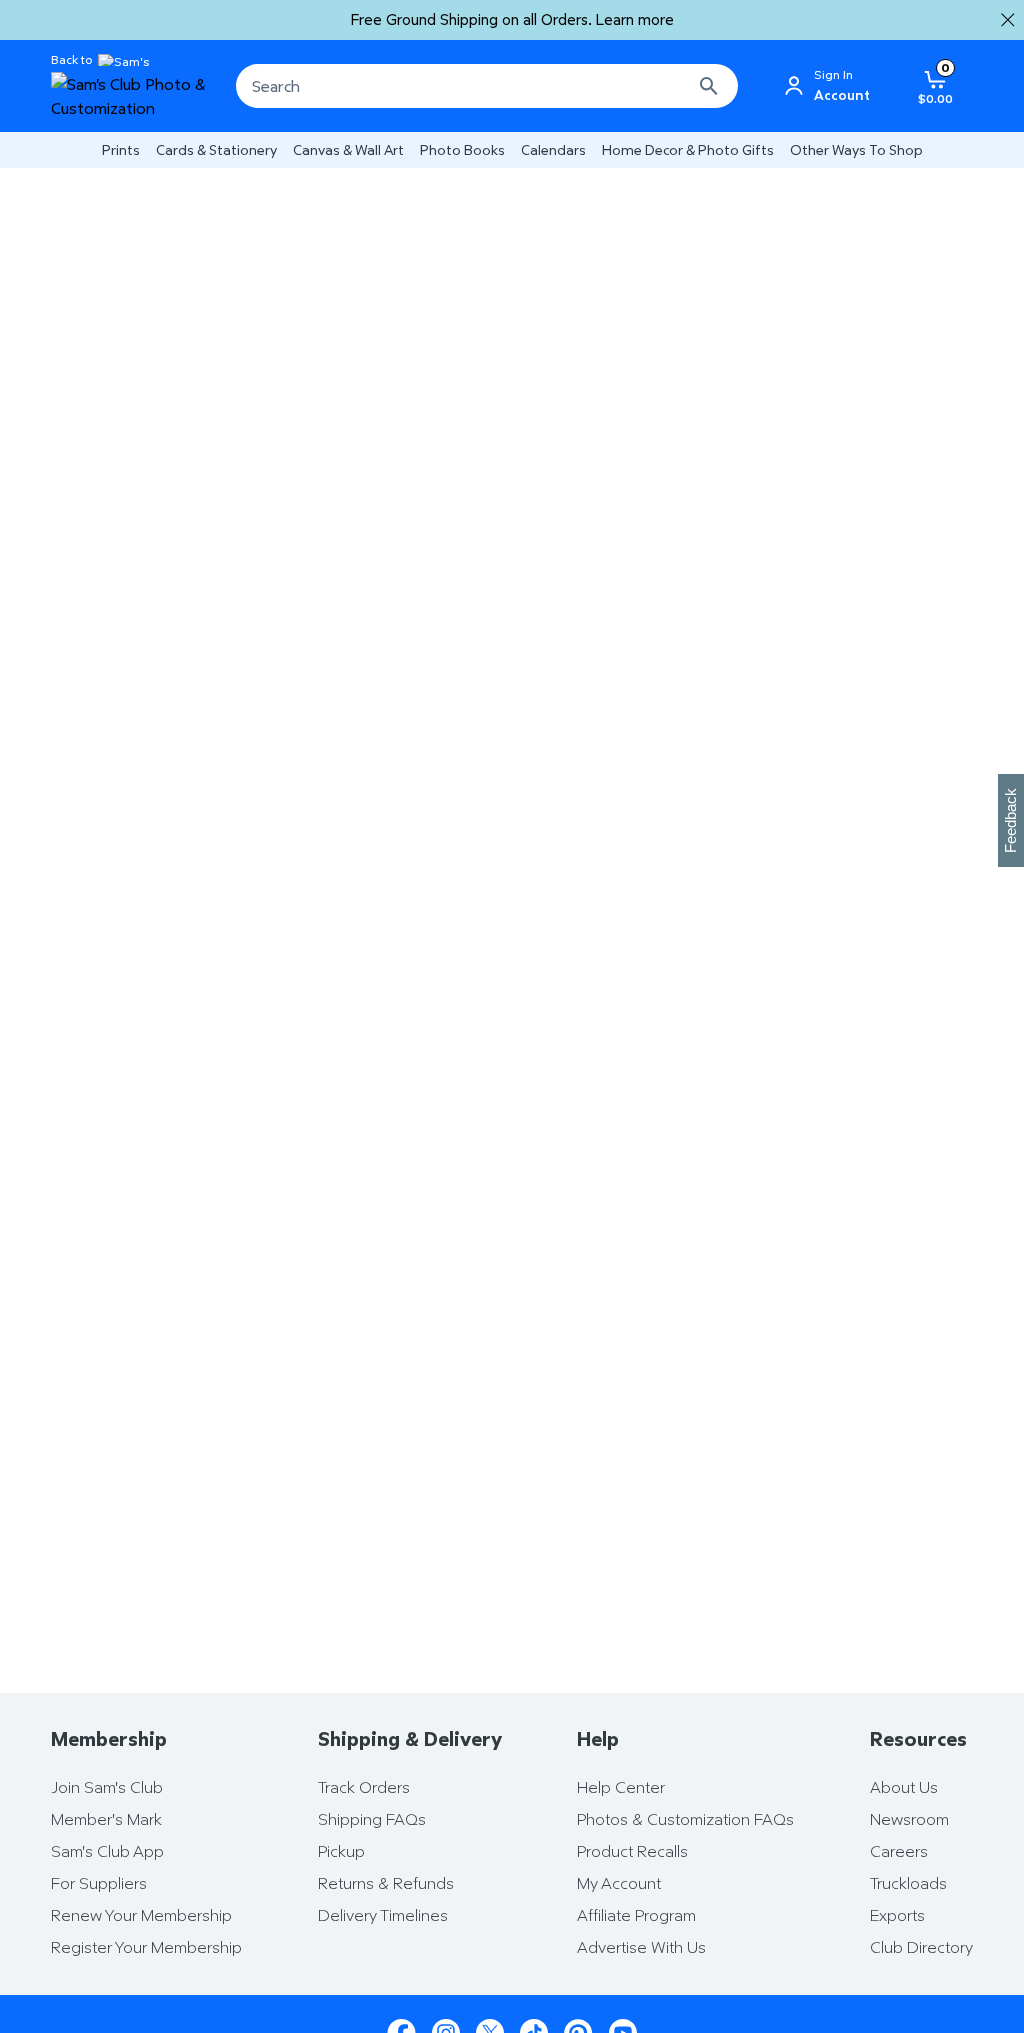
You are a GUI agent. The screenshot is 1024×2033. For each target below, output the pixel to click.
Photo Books (462, 149)
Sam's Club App (107, 1851)
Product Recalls (632, 1851)
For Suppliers (99, 1883)
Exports (897, 1915)
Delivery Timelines (383, 1915)
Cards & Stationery (216, 149)
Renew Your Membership (141, 1915)
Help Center (621, 1787)
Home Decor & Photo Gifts (688, 149)
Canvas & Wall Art (348, 149)
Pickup (341, 1851)
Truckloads (908, 1883)
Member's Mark (106, 1819)
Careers (899, 1851)
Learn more (635, 19)
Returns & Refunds (386, 1883)
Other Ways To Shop (856, 149)
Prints (121, 149)
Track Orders (364, 1787)
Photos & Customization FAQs (685, 1819)
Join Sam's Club (107, 1787)
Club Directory (921, 1947)
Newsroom (909, 1819)
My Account (619, 1883)
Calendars (553, 149)
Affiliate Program (636, 1915)
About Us (904, 1787)
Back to (71, 60)
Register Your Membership (146, 1947)
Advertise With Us (641, 1947)
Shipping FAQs (372, 1819)
